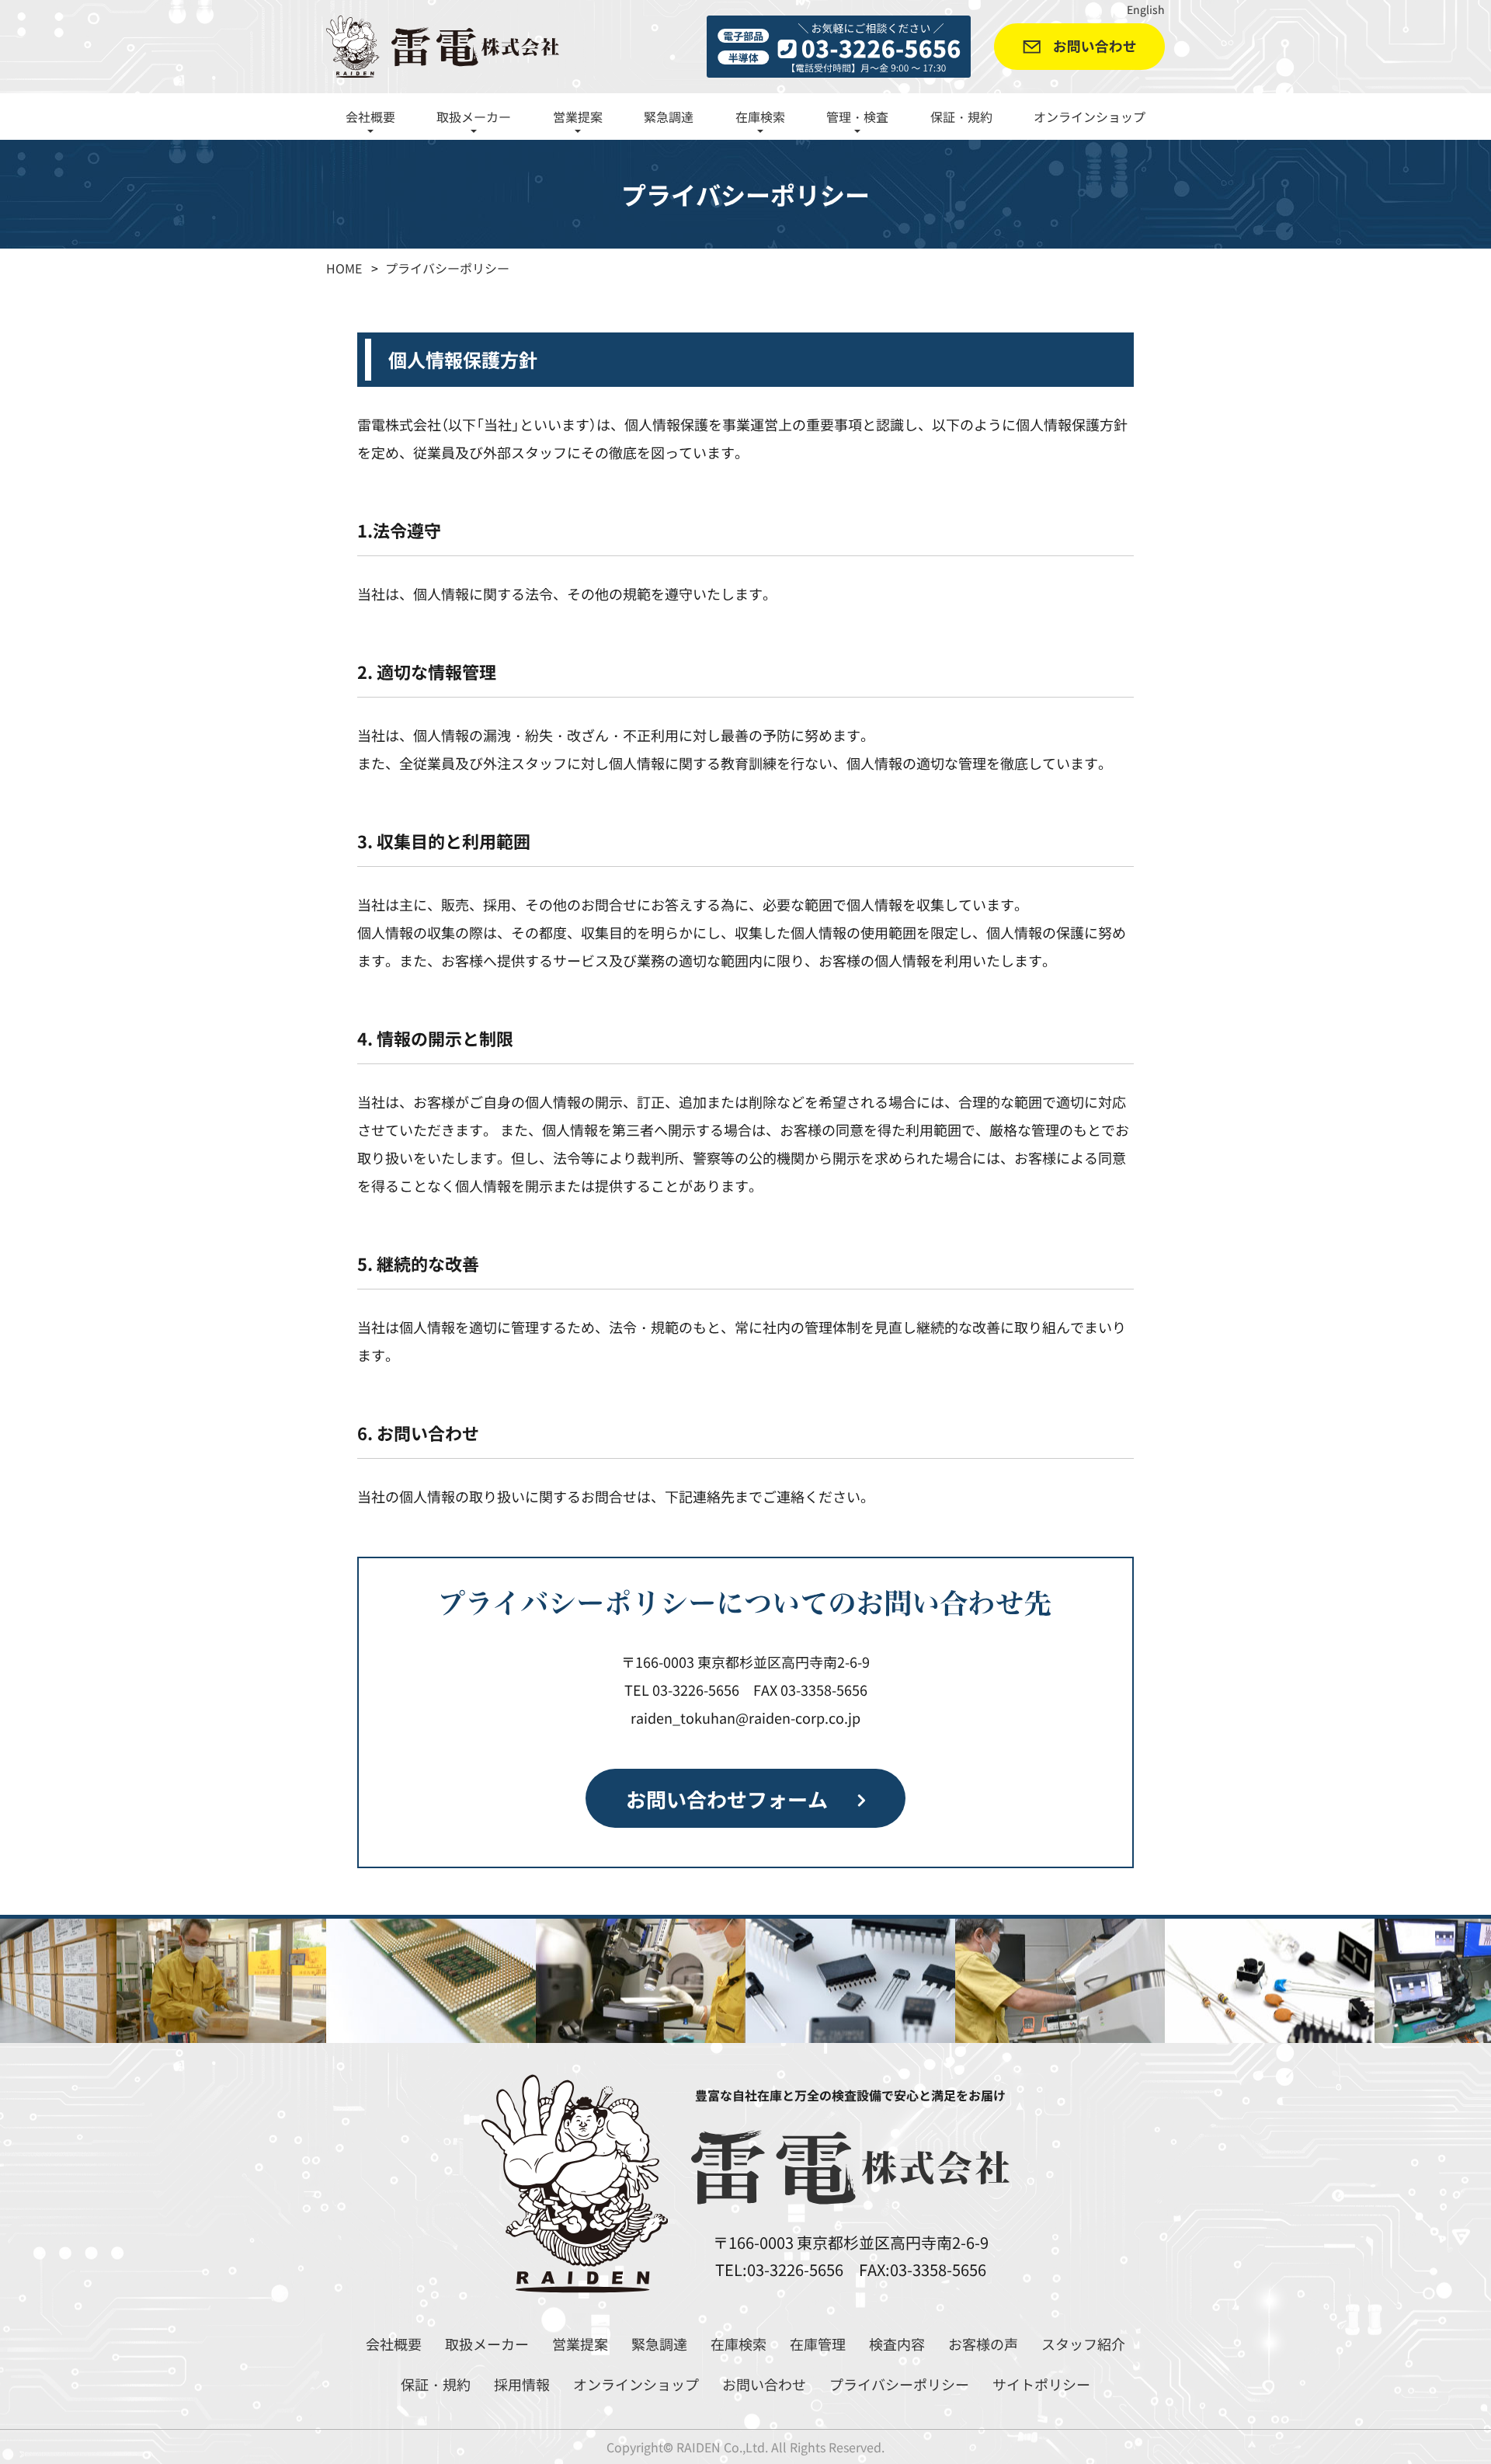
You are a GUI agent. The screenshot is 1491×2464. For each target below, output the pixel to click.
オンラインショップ (1090, 117)
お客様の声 (983, 2344)
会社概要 (394, 2344)
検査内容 (897, 2344)
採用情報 (522, 2384)
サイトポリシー (1041, 2384)
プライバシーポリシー (899, 2384)
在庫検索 (739, 2344)
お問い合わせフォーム (727, 1798)
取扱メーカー (487, 2344)
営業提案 (580, 2344)
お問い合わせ (764, 2384)
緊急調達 (669, 117)
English (1146, 9)
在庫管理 (818, 2344)
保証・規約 (961, 117)
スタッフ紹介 (1083, 2344)
